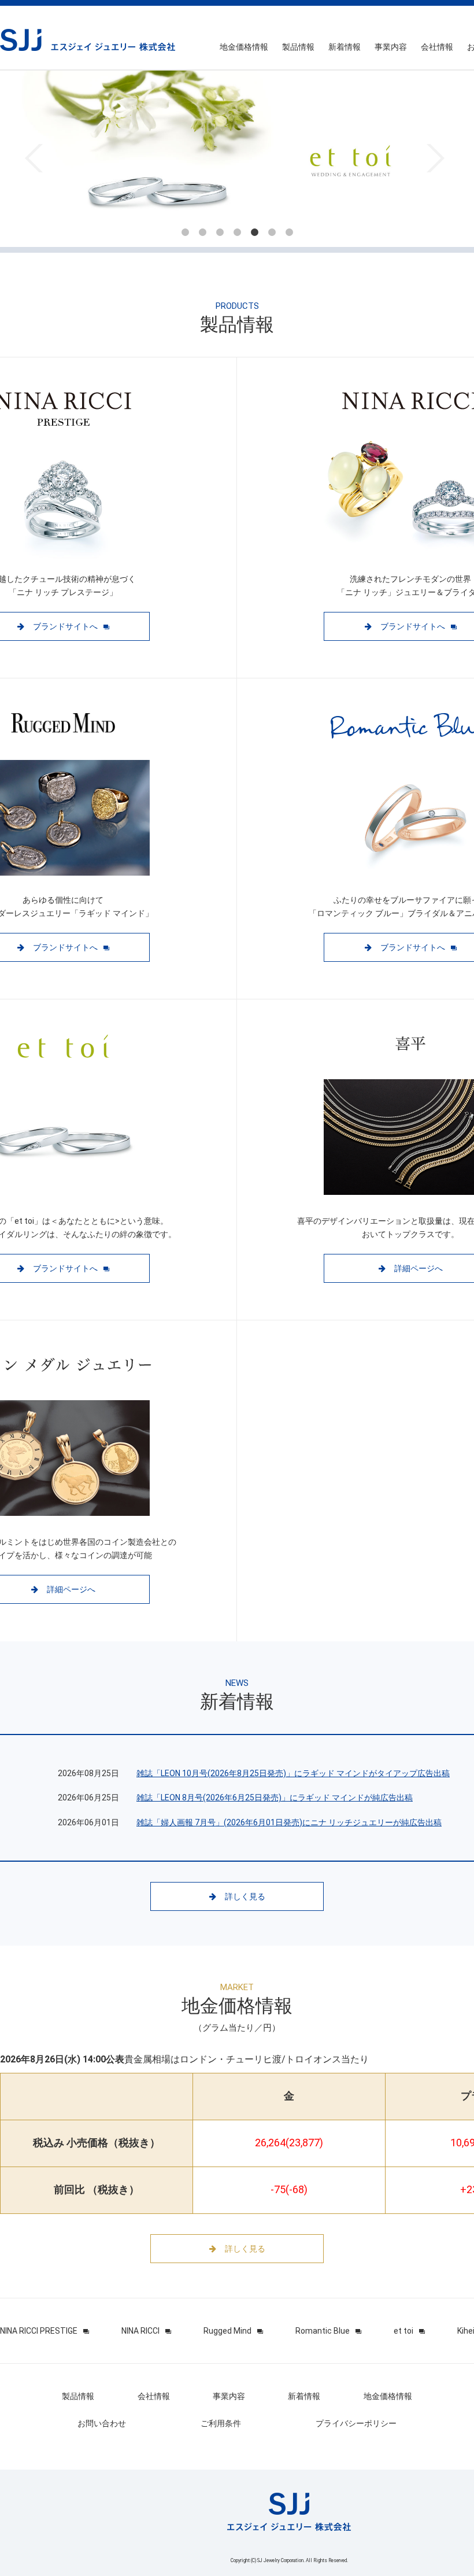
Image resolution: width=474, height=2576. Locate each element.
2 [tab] (202, 232)
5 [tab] (254, 232)
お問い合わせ (102, 2423)
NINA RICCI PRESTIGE (39, 2331)
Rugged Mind (227, 2331)
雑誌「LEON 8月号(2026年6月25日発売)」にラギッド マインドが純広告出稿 (275, 1798)
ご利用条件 (221, 2423)
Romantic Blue (323, 2331)
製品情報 (298, 47)
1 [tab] (185, 232)
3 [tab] (220, 232)
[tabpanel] (237, 159)
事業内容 (391, 47)
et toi (403, 2331)
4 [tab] (237, 232)
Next (436, 158)
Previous (34, 158)
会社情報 (437, 47)
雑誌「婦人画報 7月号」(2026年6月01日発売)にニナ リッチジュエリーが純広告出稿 (289, 1822)
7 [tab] (289, 232)
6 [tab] (272, 232)
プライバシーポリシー (356, 2423)
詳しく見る (245, 1896)
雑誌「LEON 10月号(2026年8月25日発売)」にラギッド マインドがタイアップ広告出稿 (293, 1773)
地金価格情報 (244, 47)
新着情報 (345, 47)
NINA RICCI (140, 2331)
